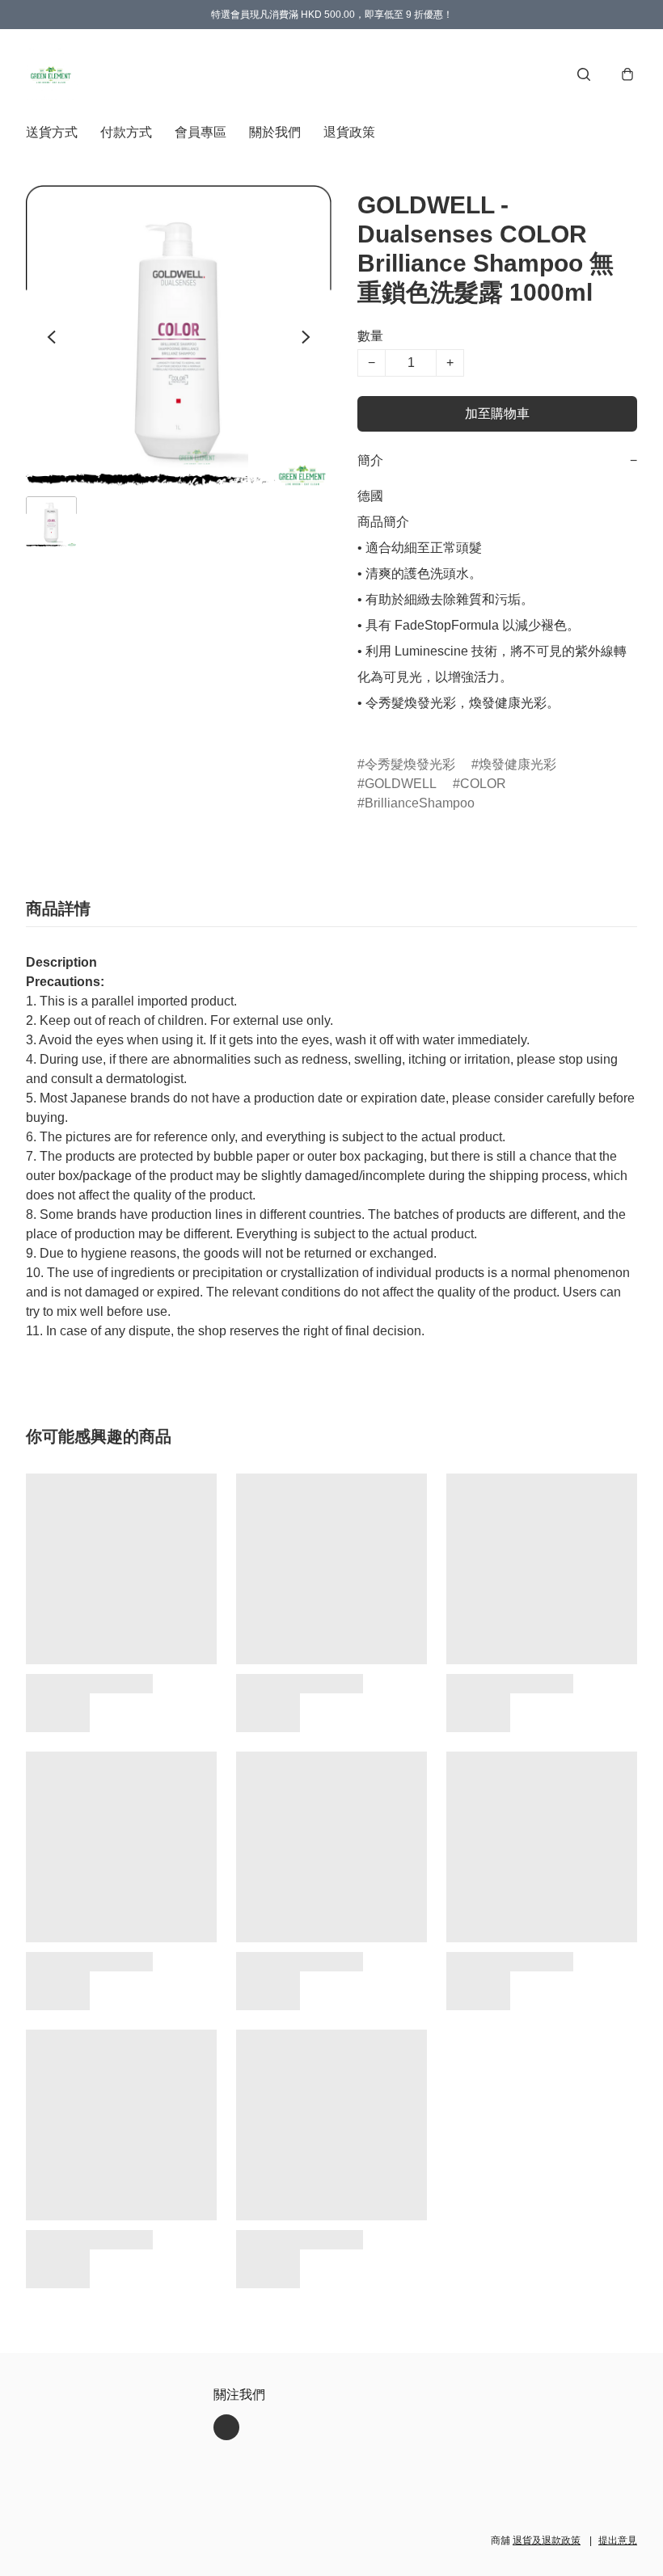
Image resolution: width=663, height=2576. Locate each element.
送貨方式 (52, 132)
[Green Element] (52, 74)
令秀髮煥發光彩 (410, 764)
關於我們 (275, 132)
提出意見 (618, 2540)
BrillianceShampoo (420, 803)
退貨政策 (349, 132)
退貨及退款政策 (547, 2540)
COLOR (483, 784)
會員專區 (201, 132)
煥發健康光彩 (517, 764)
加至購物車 (497, 413)
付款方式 (126, 132)
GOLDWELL (401, 784)
